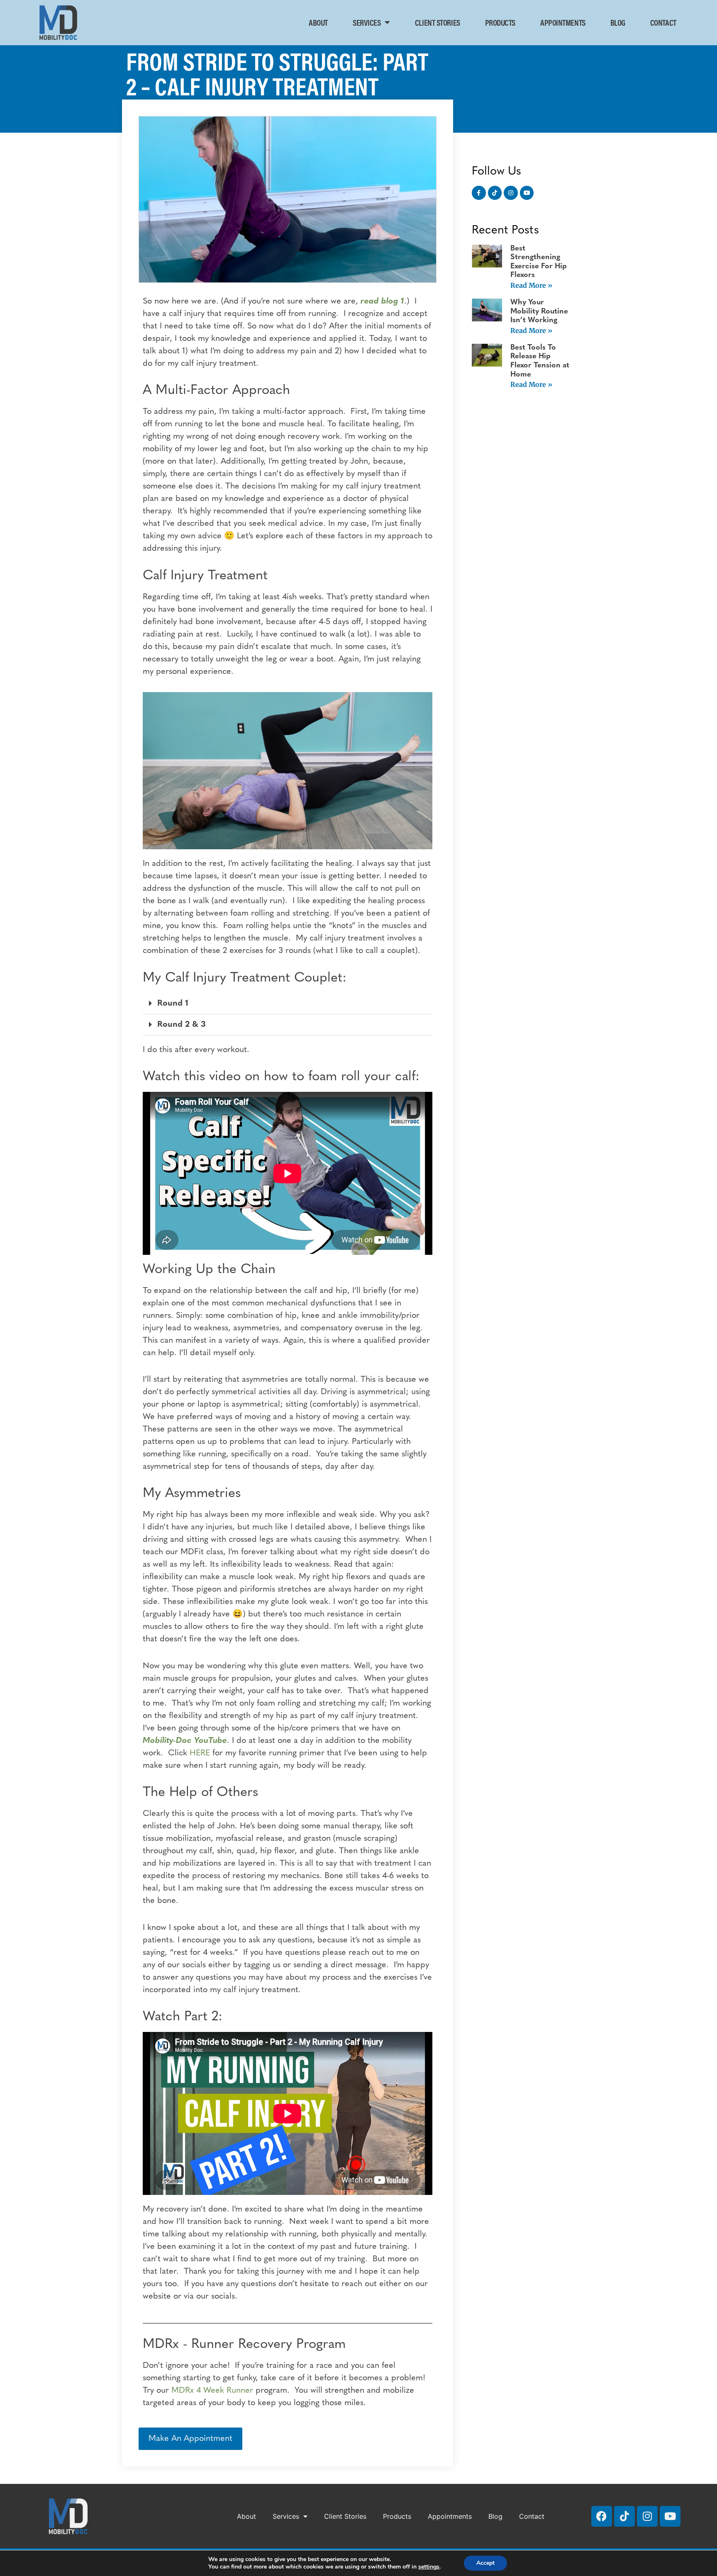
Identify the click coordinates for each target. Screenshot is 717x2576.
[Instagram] (511, 193)
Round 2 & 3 (182, 1025)
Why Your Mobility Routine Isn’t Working (539, 312)
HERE (199, 1753)
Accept (485, 2563)
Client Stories (438, 22)
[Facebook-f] (479, 193)
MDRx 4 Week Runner (213, 2391)
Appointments (563, 22)
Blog (618, 22)
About (318, 22)
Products (500, 22)
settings (429, 2567)
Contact (663, 22)
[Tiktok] (495, 193)
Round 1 (173, 1004)
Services (367, 22)
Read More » (531, 285)
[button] (288, 1004)
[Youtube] (527, 193)
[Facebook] (602, 2516)
